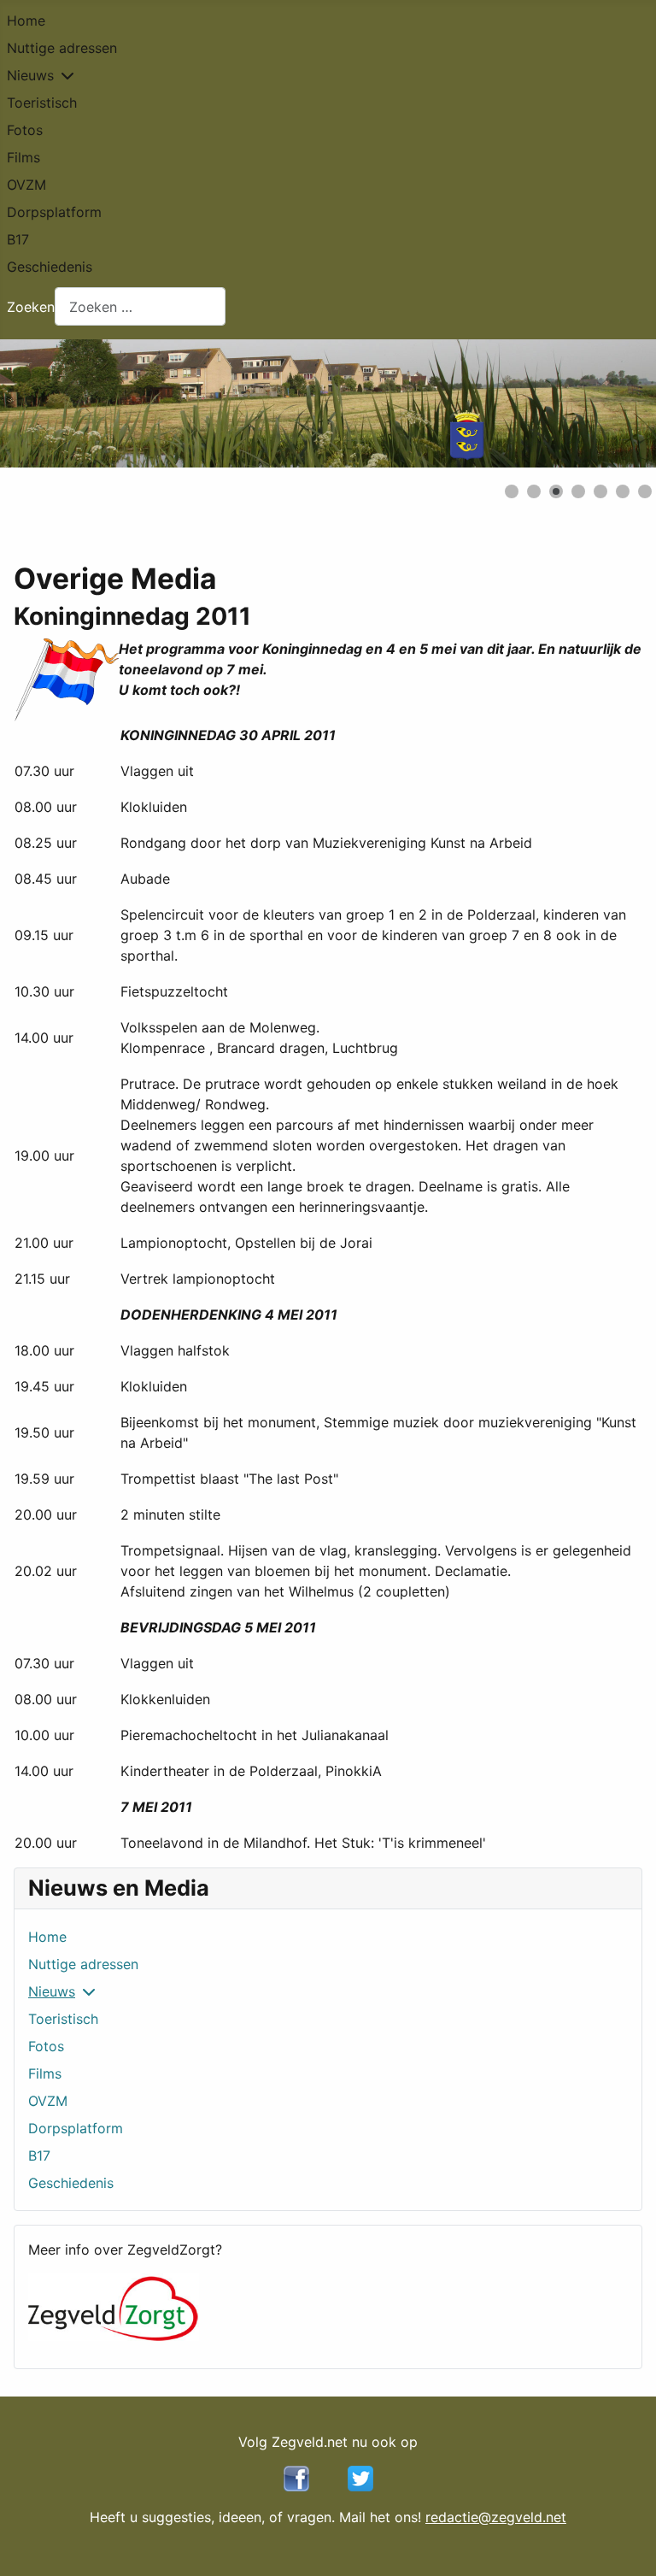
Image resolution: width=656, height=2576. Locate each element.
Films (23, 157)
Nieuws (30, 75)
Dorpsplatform (54, 212)
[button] (604, 403)
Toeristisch (42, 103)
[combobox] (140, 306)
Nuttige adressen (62, 48)
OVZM (26, 185)
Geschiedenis (50, 267)
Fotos (25, 130)
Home (26, 21)
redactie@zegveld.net (496, 2517)
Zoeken (31, 307)
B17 (18, 239)
